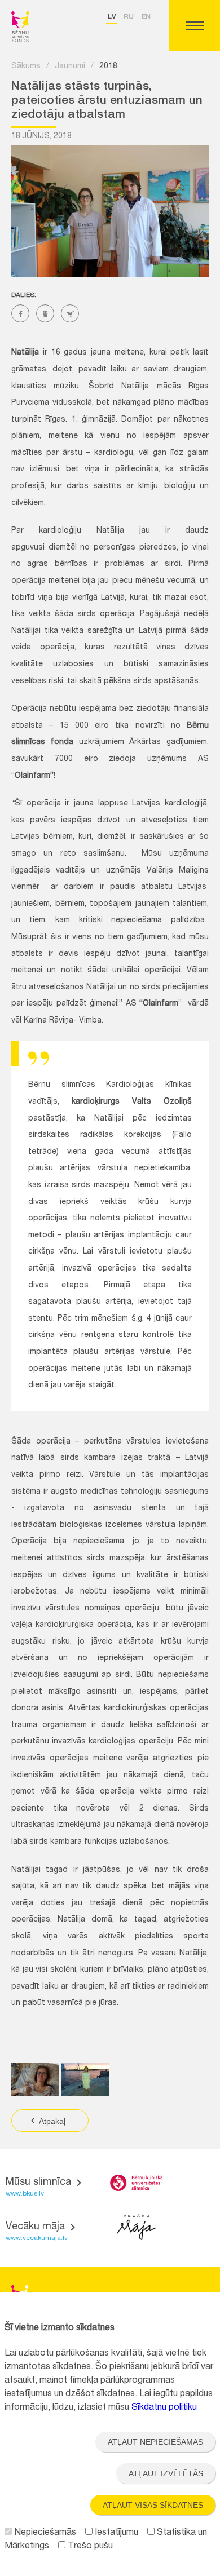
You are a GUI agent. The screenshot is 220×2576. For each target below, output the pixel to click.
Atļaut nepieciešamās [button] (155, 2442)
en (146, 17)
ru (129, 17)
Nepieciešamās (44, 2533)
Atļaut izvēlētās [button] (166, 2473)
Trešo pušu (89, 2547)
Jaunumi (70, 67)
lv (112, 17)
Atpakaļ (51, 2121)
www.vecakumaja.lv (37, 2238)
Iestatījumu (115, 2533)
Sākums (26, 67)
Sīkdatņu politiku (164, 2408)
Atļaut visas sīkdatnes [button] (153, 2505)
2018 (108, 67)
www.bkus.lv (25, 2194)
